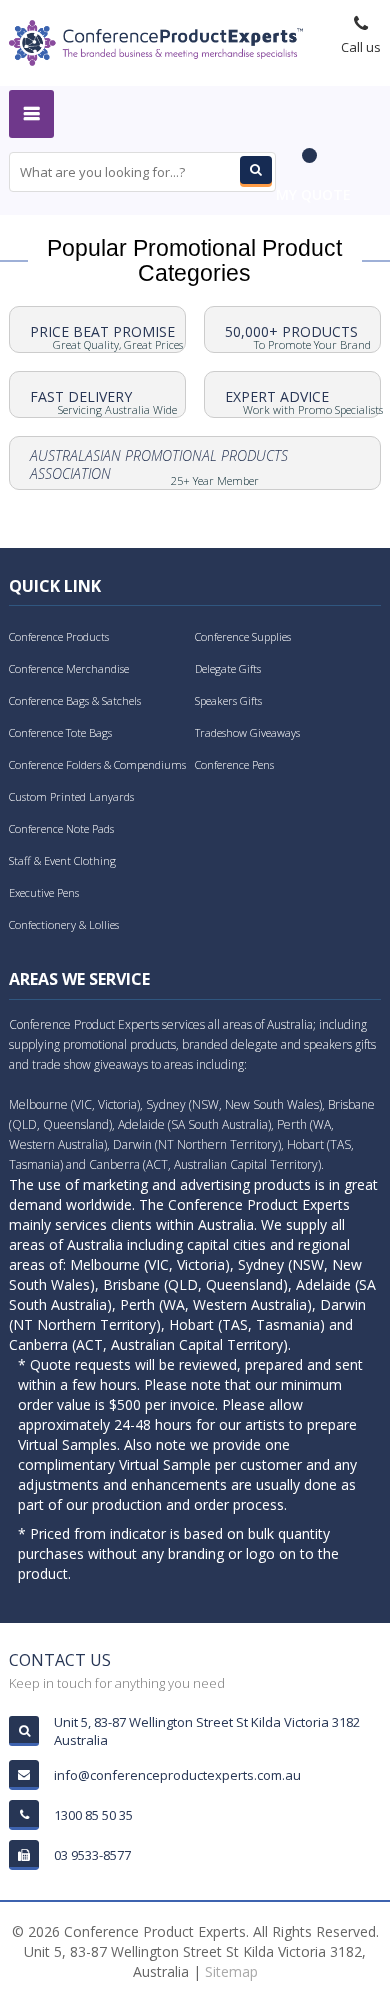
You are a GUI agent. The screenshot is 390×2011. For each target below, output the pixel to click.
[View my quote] (313, 165)
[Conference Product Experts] (156, 41)
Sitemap (231, 1971)
